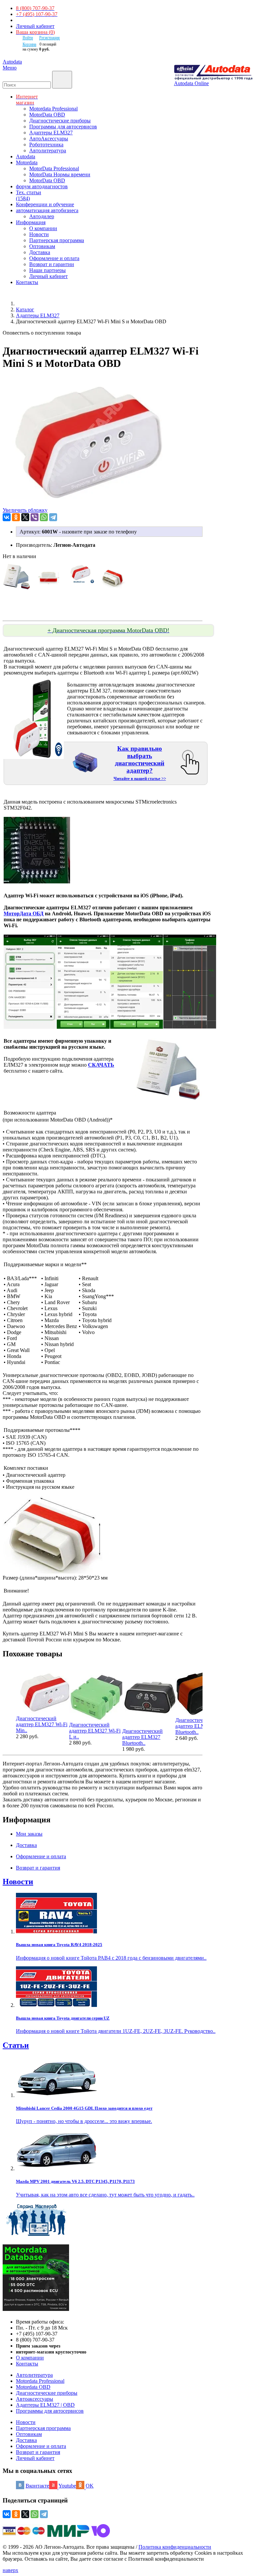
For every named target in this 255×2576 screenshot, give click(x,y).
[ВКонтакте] (7, 517)
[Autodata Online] (213, 73)
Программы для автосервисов (63, 127)
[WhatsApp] (44, 517)
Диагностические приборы (60, 121)
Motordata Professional (53, 109)
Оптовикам (42, 246)
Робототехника (46, 145)
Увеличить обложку (25, 510)
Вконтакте (37, 2486)
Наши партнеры (47, 270)
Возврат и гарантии (52, 264)
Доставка (40, 252)
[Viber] (35, 517)
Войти (28, 38)
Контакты (27, 2364)
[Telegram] (53, 517)
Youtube (67, 2486)
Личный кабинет (35, 26)
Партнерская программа (57, 240)
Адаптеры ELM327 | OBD (45, 2405)
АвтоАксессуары (49, 139)
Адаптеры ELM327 (51, 133)
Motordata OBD (33, 2387)
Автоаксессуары (35, 2399)
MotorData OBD (47, 115)
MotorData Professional (54, 168)
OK (90, 2486)
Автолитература (48, 151)
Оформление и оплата (54, 258)
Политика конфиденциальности (175, 2547)
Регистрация (49, 38)
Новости (39, 234)
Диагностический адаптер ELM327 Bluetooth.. (142, 1737)
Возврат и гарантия (38, 2452)
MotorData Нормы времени (60, 174)
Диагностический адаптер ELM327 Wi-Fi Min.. (42, 1724)
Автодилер (42, 216)
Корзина (29, 44)
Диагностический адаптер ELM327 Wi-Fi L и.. (95, 1731)
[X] (25, 517)
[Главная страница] (23, 303)
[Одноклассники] (16, 517)
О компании (43, 228)
